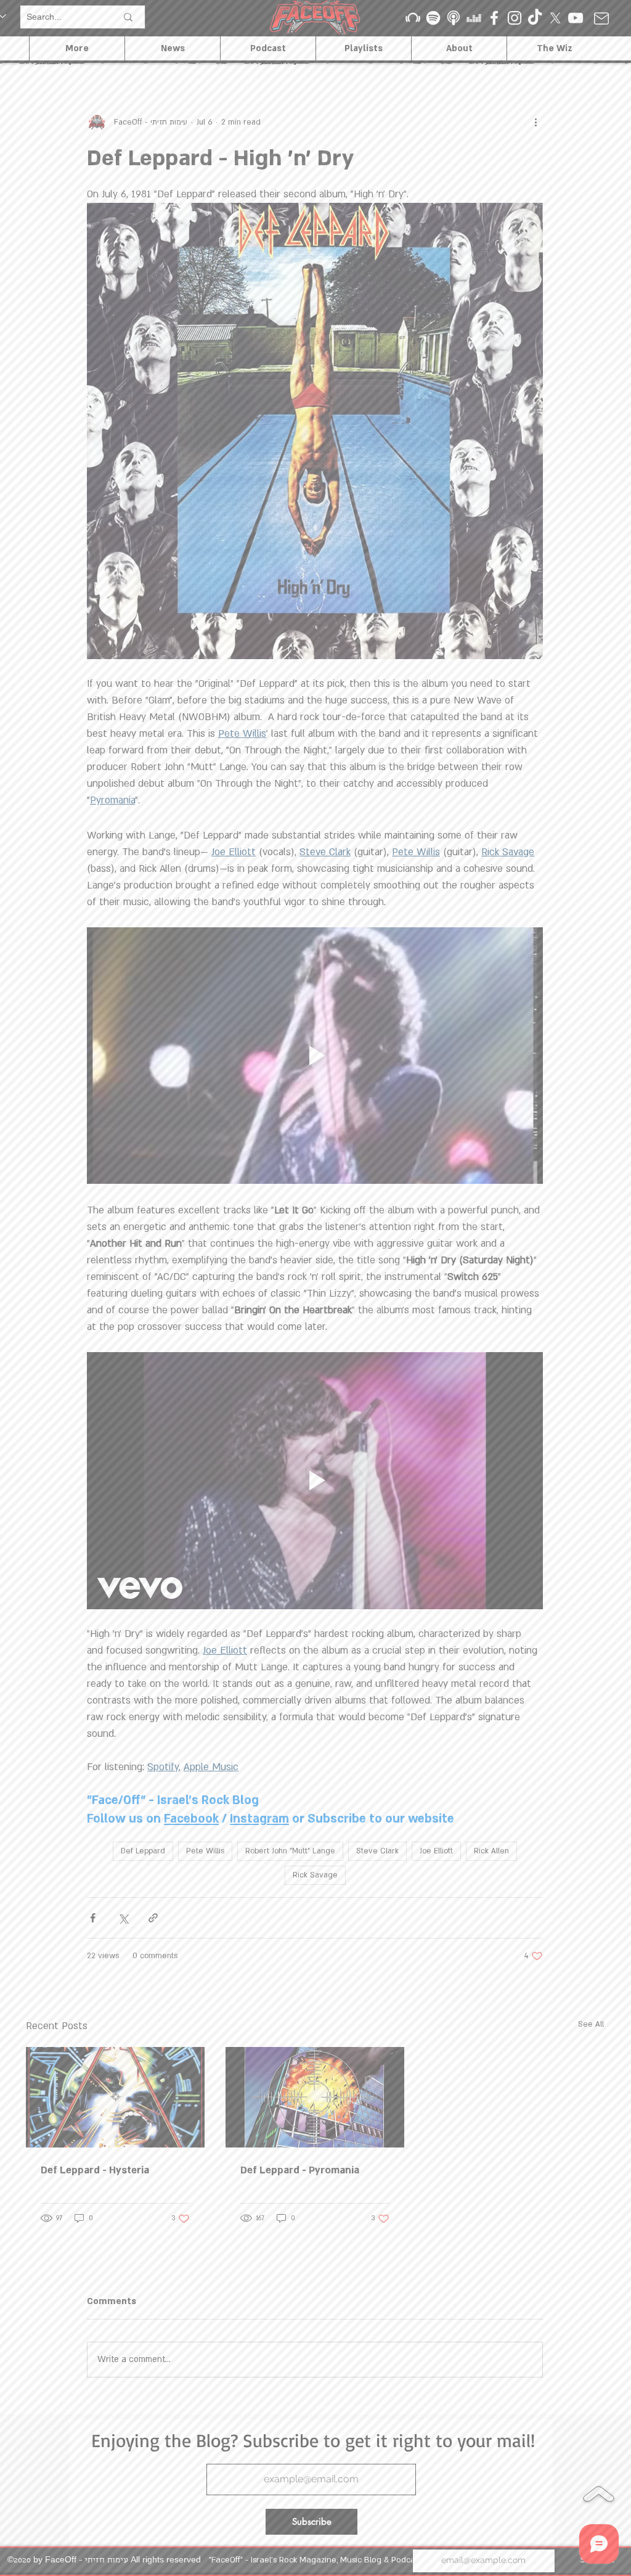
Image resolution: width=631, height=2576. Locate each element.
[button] (483, 1015)
